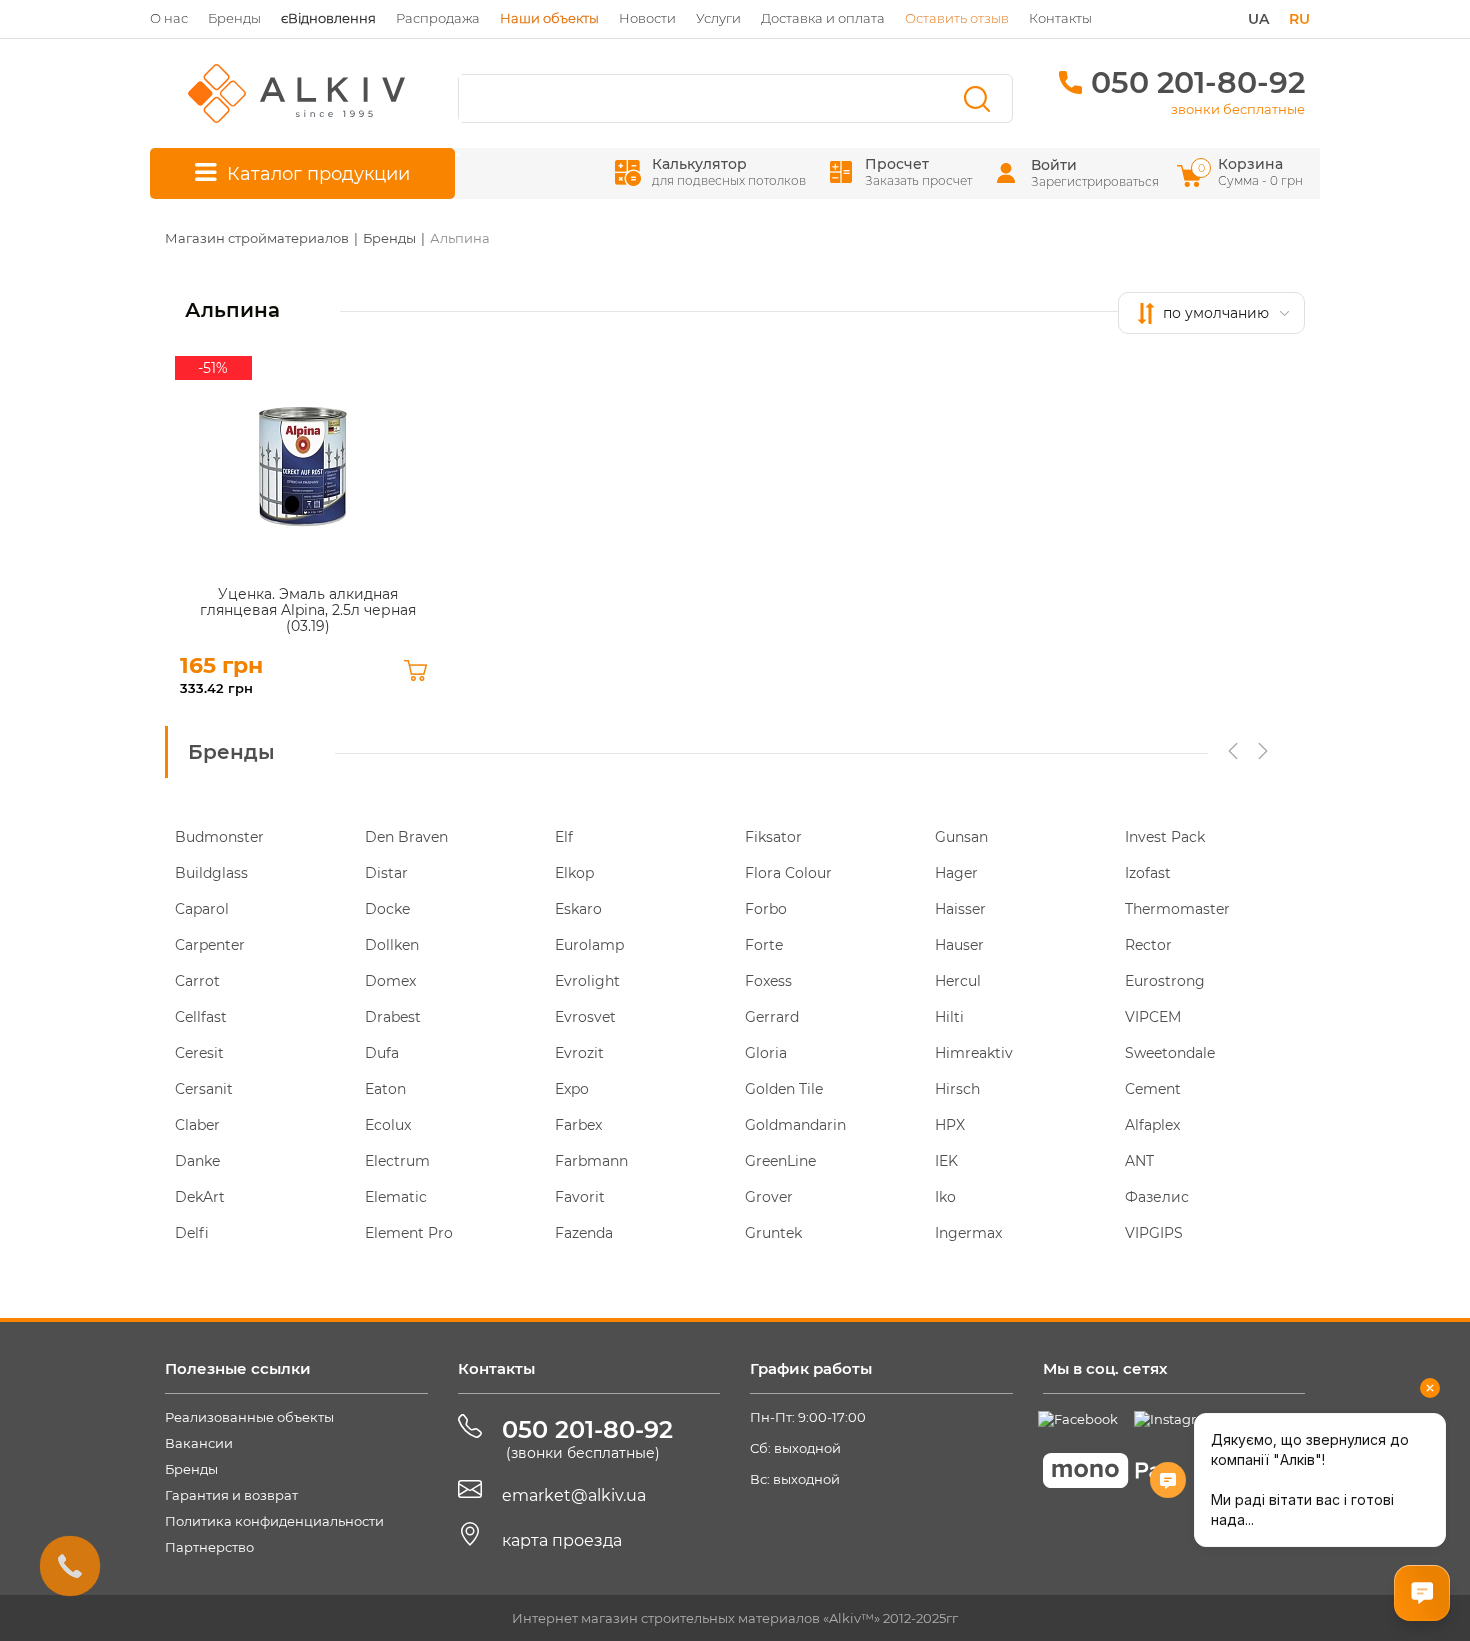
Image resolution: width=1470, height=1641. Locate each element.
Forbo (766, 909)
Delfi (192, 1233)
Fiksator (773, 837)
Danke (197, 1161)
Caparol (202, 909)
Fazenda (584, 1233)
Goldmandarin (795, 1125)
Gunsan (961, 837)
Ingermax (968, 1233)
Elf (564, 837)
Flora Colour (788, 873)
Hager (956, 873)
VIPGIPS (1154, 1233)
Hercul (958, 981)
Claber (197, 1125)
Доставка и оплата (823, 18)
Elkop (574, 873)
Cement (1153, 1089)
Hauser (959, 945)
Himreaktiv (974, 1053)
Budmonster (219, 837)
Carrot (197, 981)
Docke (387, 909)
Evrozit (579, 1053)
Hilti (949, 1017)
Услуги (718, 18)
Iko (945, 1197)
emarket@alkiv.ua (574, 1495)
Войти (1054, 165)
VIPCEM (1153, 1017)
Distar (386, 873)
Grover (769, 1197)
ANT (1139, 1161)
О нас (169, 18)
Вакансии (199, 1443)
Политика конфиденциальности (274, 1521)
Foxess (768, 981)
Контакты (1060, 18)
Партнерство (209, 1547)
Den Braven (406, 837)
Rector (1148, 945)
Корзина (1252, 171)
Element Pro (409, 1233)
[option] (260, 1044)
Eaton (385, 1089)
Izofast (1148, 873)
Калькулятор (729, 171)
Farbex (578, 1125)
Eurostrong (1165, 981)
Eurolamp (589, 945)
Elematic (396, 1197)
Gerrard (772, 1017)
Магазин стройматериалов (257, 238)
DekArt (200, 1197)
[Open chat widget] (1422, 1593)
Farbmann (591, 1161)
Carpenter (210, 945)
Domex (390, 981)
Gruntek (773, 1233)
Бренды (234, 18)
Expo (572, 1089)
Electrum (397, 1161)
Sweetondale (1170, 1053)
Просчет (918, 171)
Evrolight (587, 981)
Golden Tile (784, 1089)
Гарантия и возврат (231, 1495)
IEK (946, 1161)
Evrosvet (585, 1017)
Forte (764, 945)
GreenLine (780, 1161)
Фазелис (1157, 1197)
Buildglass (211, 873)
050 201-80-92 (1198, 82)
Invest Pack (1165, 837)
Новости (647, 18)
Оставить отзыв (957, 18)
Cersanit (204, 1089)
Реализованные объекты (249, 1417)
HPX (950, 1125)
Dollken (392, 945)
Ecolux (388, 1125)
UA (1258, 19)
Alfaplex (1152, 1125)
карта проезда (562, 1540)
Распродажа (438, 18)
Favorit (580, 1197)
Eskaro (578, 909)
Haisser (960, 909)
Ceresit (199, 1053)
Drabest (393, 1017)
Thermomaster (1177, 909)
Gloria (766, 1053)
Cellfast (201, 1017)
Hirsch (957, 1089)
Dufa (382, 1053)
